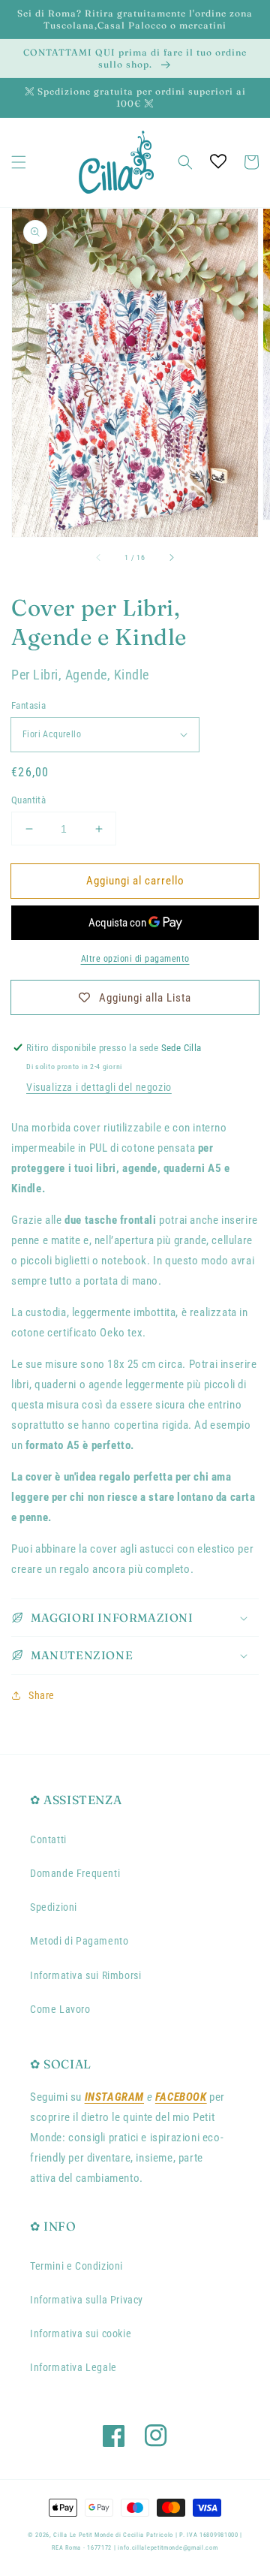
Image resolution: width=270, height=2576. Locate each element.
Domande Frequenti (75, 1873)
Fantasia (28, 705)
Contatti (48, 1839)
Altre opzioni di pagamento (135, 959)
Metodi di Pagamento (79, 1941)
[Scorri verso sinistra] (99, 558)
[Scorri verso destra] (171, 558)
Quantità (28, 800)
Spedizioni (54, 1907)
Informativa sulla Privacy (87, 2300)
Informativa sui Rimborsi (85, 1975)
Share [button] (42, 1695)
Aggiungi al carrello (135, 881)
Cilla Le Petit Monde (84, 2535)
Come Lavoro (60, 2009)
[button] (19, 162)
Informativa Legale (73, 2367)
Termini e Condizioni (76, 2266)
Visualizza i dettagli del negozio (99, 1087)
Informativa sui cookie (81, 2333)
